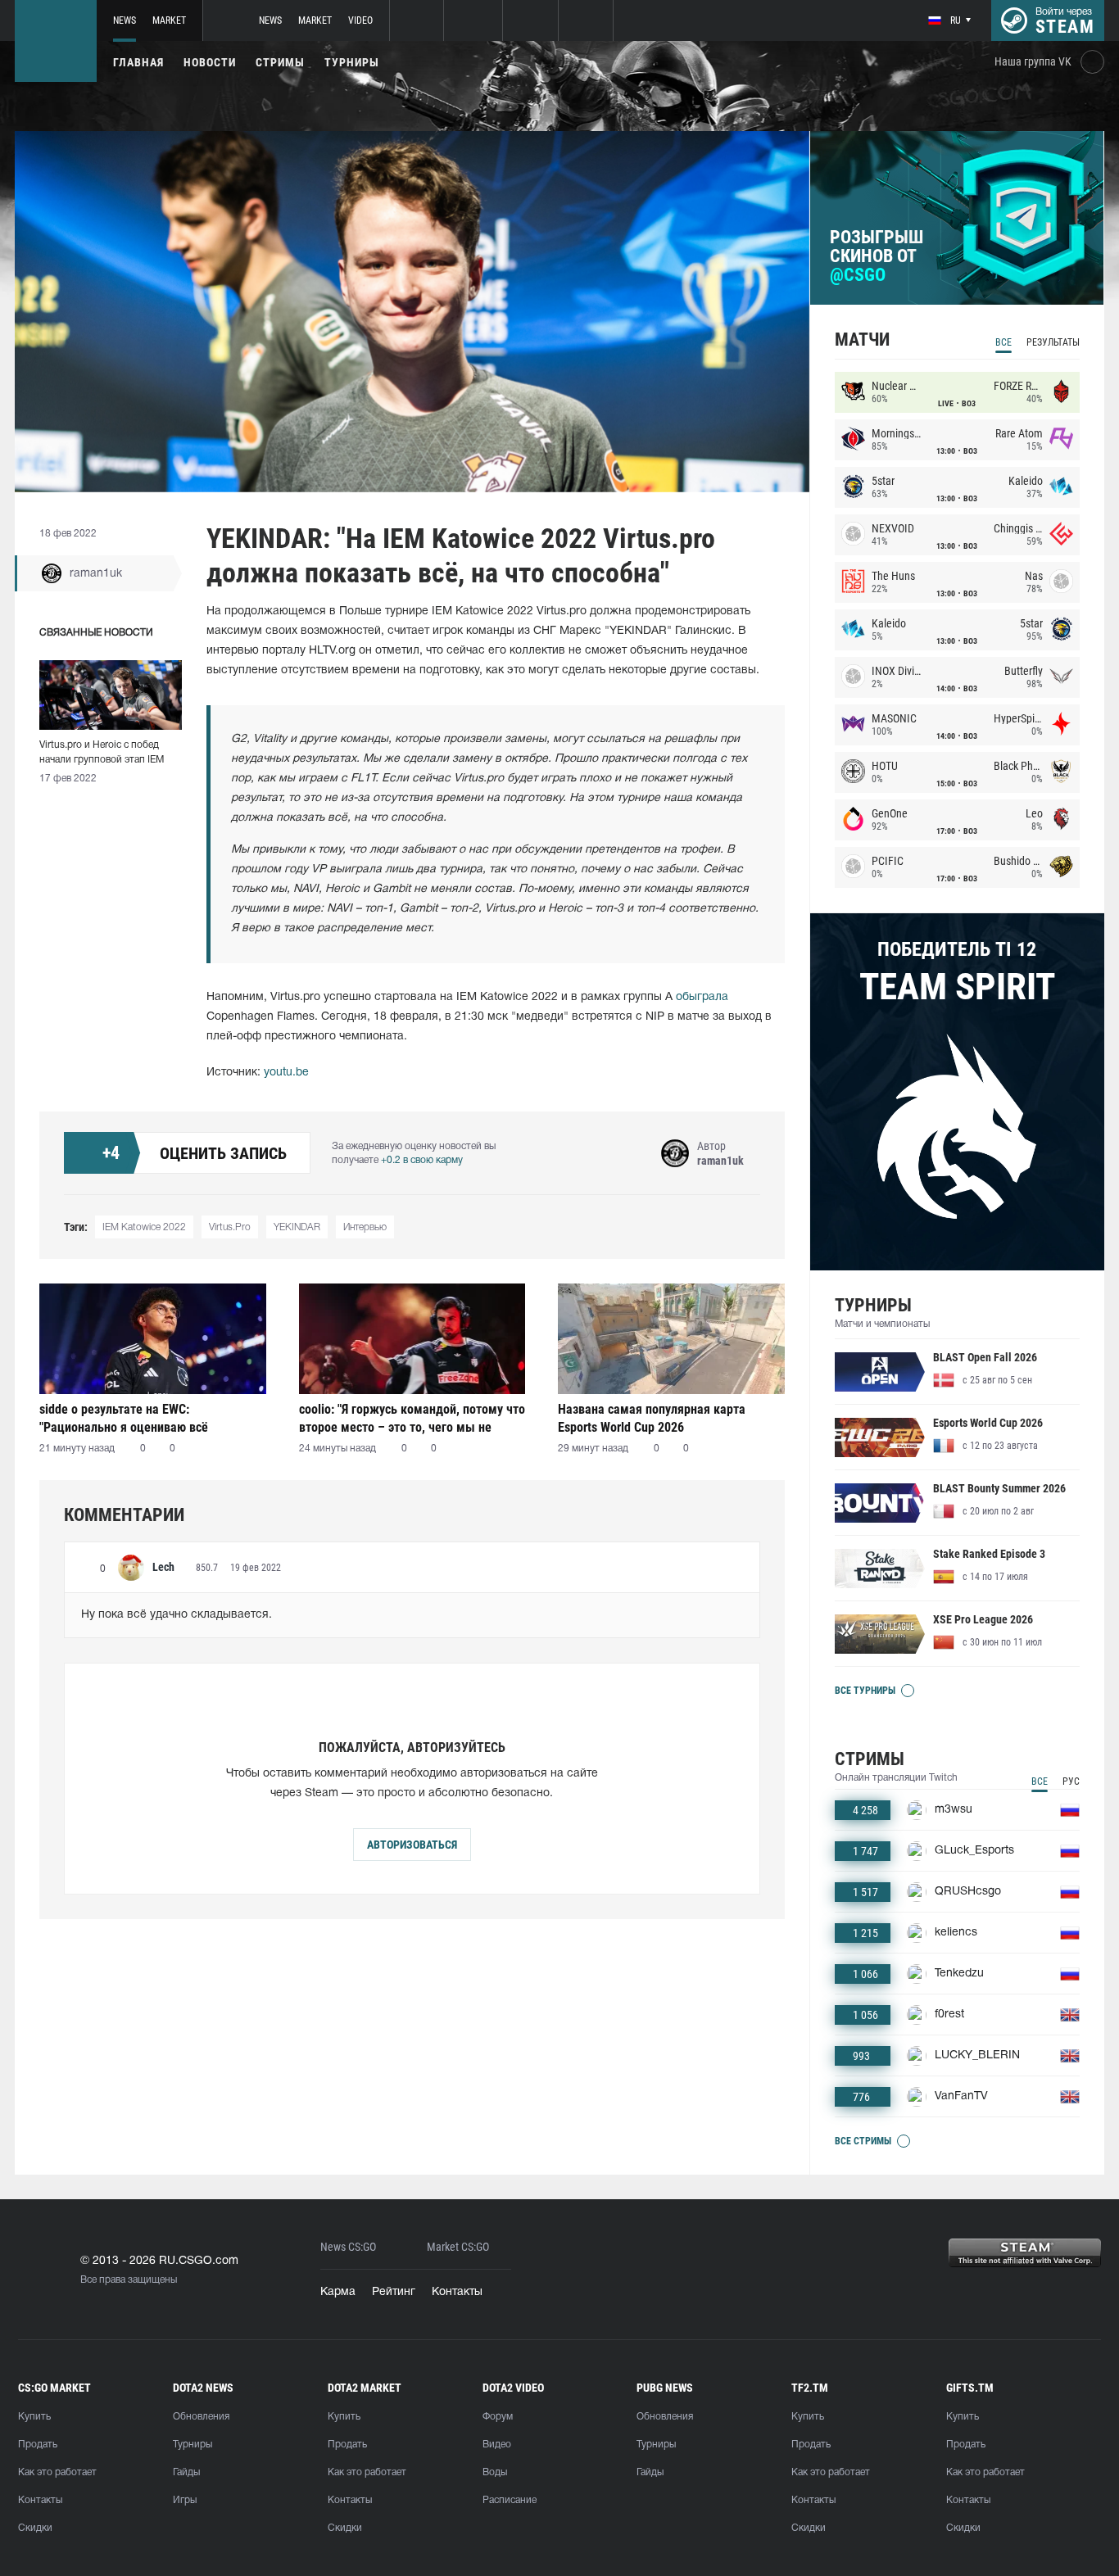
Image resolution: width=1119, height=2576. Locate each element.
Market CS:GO (458, 2247)
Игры (185, 2500)
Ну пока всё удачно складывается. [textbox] (177, 1615)
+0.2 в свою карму (422, 1160)
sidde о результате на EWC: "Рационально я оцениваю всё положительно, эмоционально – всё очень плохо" (140, 1418)
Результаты (1053, 342)
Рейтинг (394, 2292)
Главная (138, 62)
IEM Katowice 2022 (144, 1227)
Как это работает (57, 2472)
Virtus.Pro (230, 1227)
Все (1003, 342)
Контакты (457, 2292)
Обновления (201, 2417)
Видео (497, 2445)
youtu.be (286, 1073)
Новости (210, 62)
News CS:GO (348, 2247)
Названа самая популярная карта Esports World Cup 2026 (652, 1418)
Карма (338, 2292)
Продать (38, 2445)
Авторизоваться (412, 1845)
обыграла (702, 997)
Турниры (352, 62)
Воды (495, 2472)
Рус (1071, 1781)
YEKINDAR (297, 1227)
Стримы (280, 62)
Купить (34, 2417)
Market (169, 20)
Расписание (510, 2500)
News (125, 20)
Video (360, 20)
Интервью (365, 1227)
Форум (498, 2417)
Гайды (186, 2472)
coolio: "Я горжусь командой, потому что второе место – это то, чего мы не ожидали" (412, 1418)
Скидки (35, 2528)
